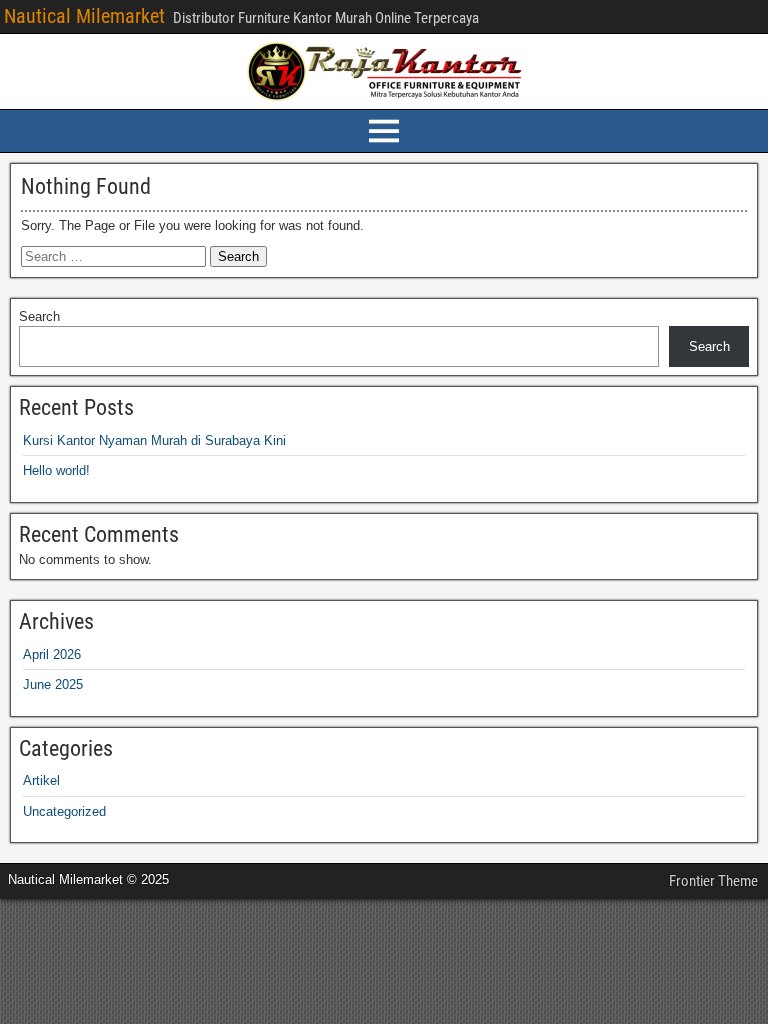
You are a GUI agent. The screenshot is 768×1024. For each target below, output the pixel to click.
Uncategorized (64, 811)
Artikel (41, 780)
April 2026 (52, 654)
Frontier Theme (713, 881)
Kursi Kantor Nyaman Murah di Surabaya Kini (154, 440)
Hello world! (56, 470)
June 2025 (53, 684)
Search (39, 316)
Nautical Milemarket (84, 16)
